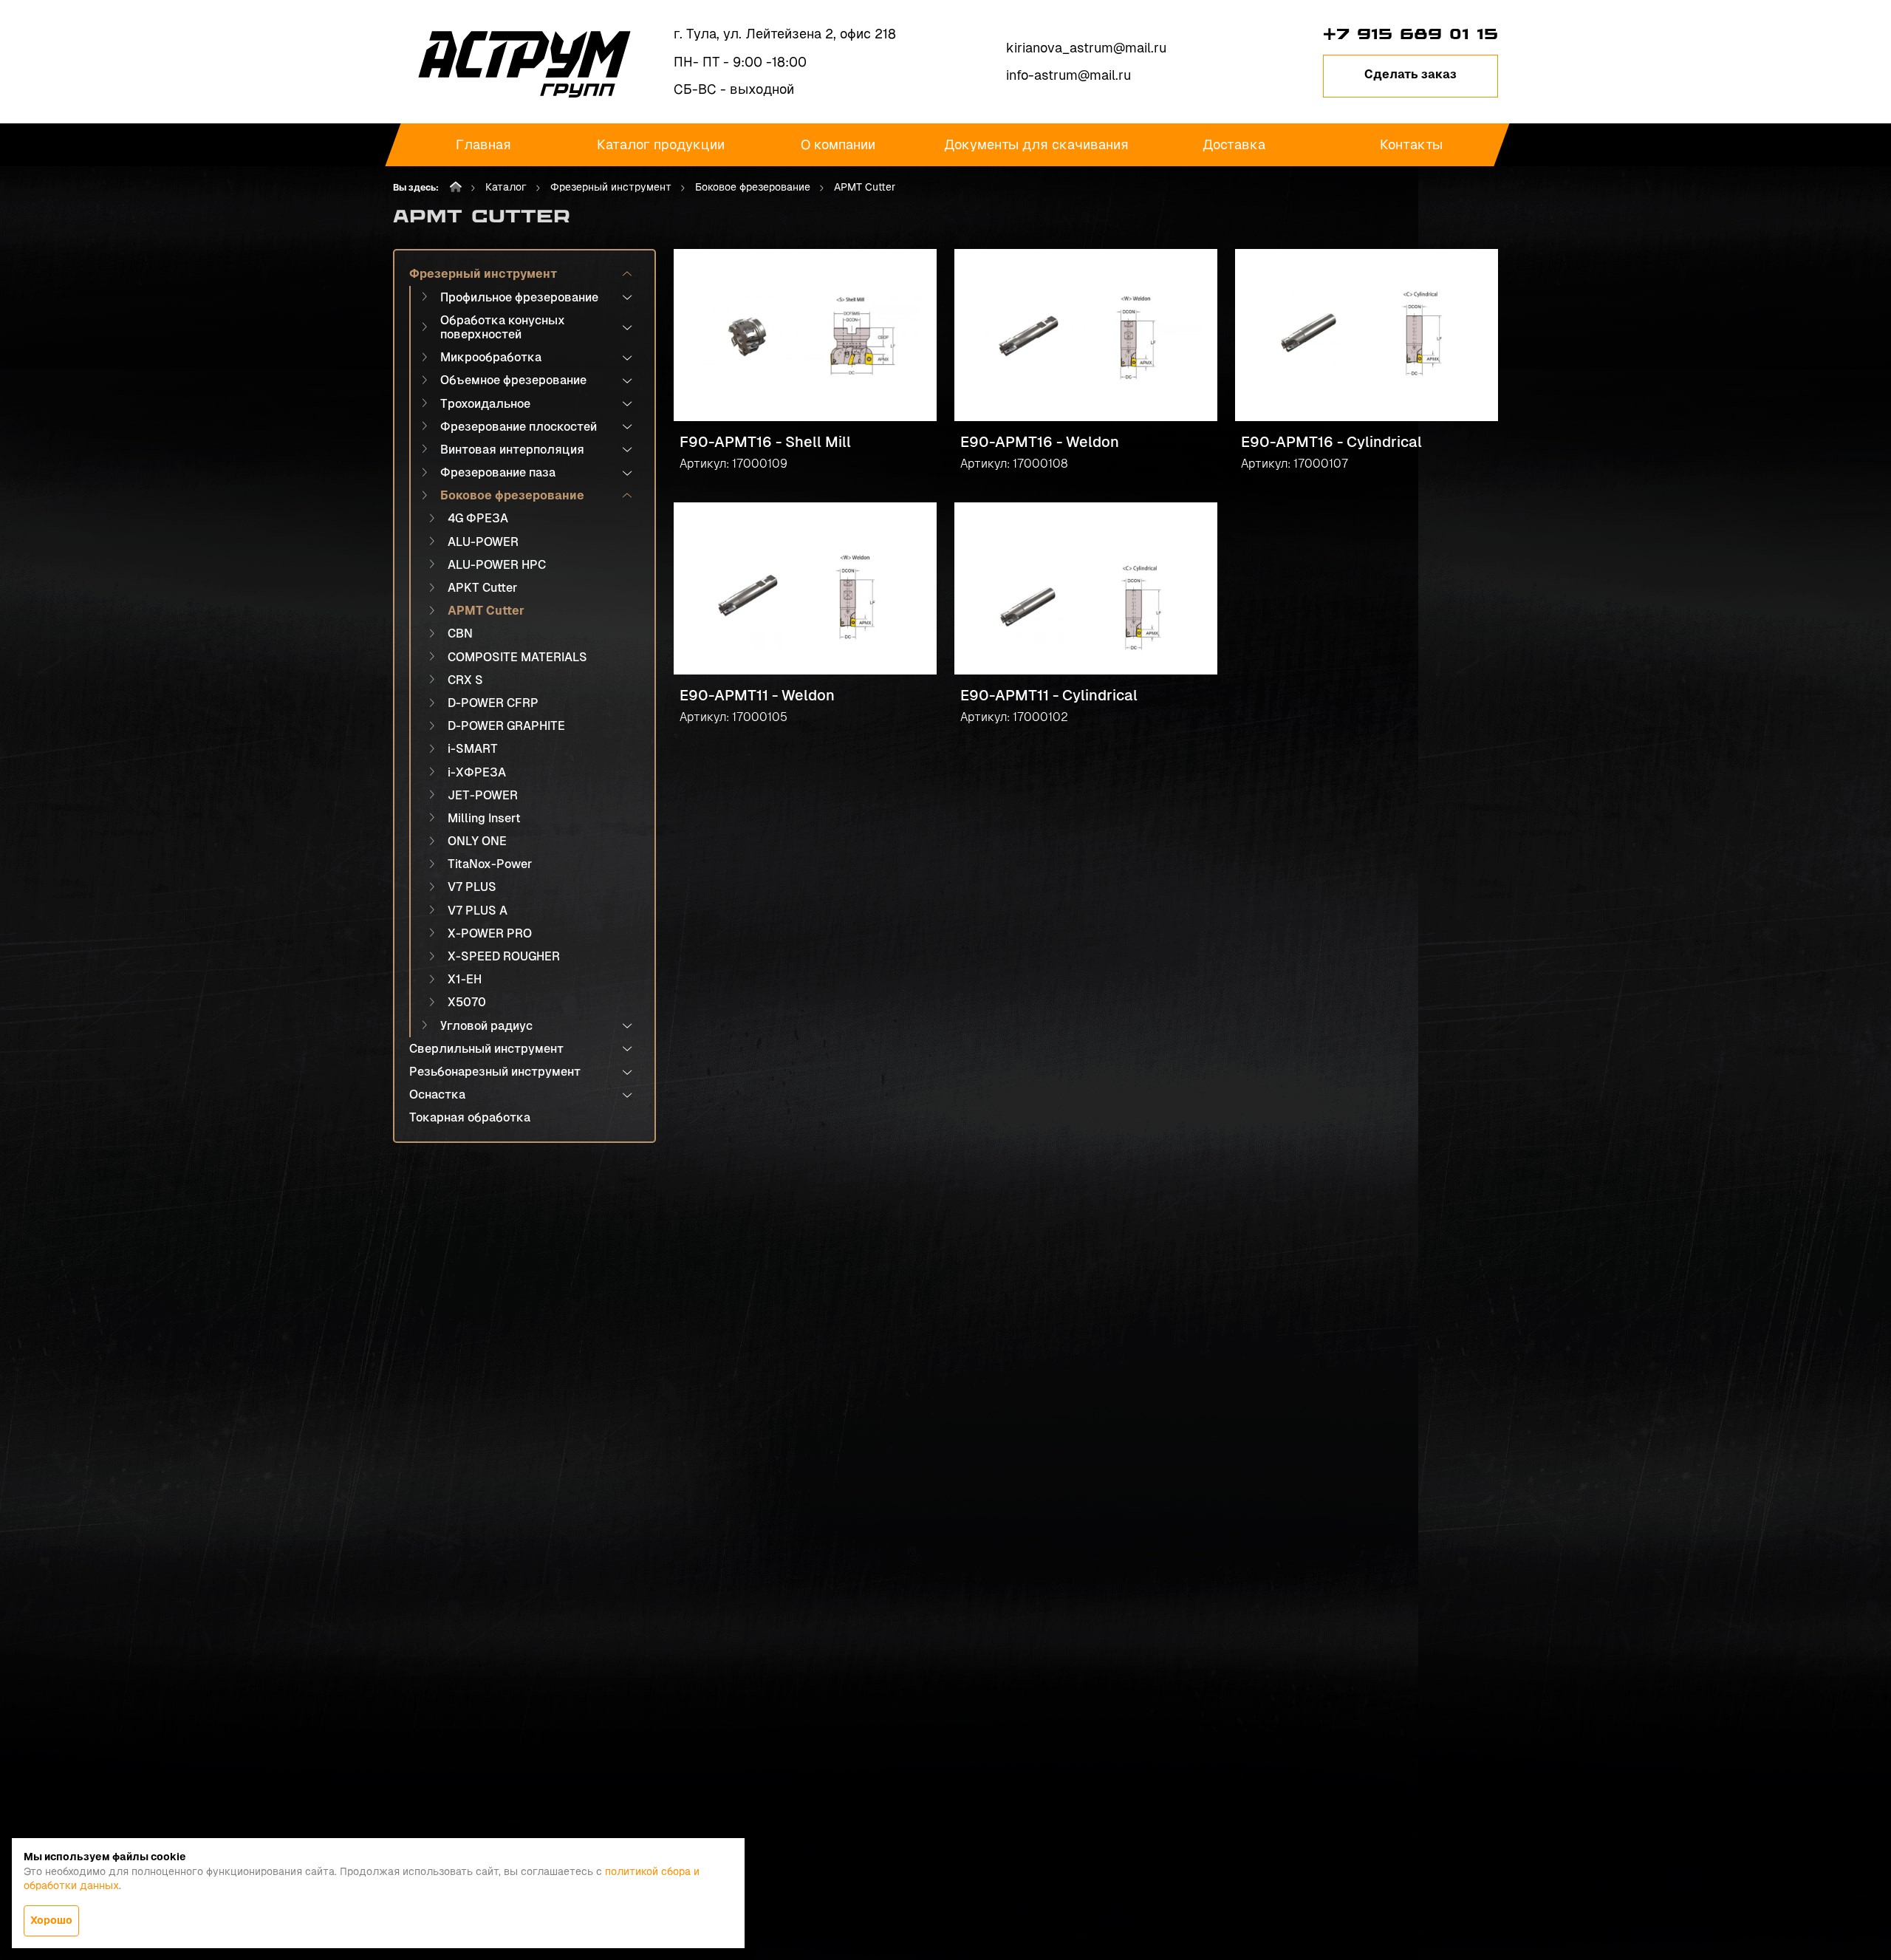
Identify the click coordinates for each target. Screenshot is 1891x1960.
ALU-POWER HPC (497, 565)
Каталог (506, 187)
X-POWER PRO (490, 933)
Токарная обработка (470, 1117)
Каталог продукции (661, 144)
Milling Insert (484, 818)
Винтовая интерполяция (512, 450)
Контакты (1411, 144)
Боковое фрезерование (753, 187)
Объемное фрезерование (513, 380)
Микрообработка (491, 357)
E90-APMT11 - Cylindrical (1049, 695)
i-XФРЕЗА (477, 772)
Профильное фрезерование (519, 297)
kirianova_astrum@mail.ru (1086, 48)
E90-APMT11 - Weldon (757, 695)
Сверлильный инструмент (486, 1049)
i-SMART (473, 749)
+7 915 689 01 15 (1410, 34)
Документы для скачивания (1036, 144)
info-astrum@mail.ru (1068, 75)
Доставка (1234, 144)
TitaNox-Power (490, 864)
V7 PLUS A (478, 911)
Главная (483, 144)
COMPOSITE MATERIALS (517, 657)
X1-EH (465, 979)
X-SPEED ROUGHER (504, 956)
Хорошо (51, 1920)
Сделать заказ (1410, 74)
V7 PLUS (472, 887)
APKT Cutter (482, 588)
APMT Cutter (486, 611)
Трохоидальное (485, 404)
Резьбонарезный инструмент (495, 1072)
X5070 (467, 1002)
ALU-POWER (483, 542)
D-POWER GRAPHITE (506, 726)
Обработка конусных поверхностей (503, 327)
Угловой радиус (486, 1026)
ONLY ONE (477, 841)
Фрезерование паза (498, 472)
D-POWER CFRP (493, 703)
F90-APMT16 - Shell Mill (765, 442)
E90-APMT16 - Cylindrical (1331, 442)
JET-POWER (483, 795)
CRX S (465, 680)
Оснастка (437, 1095)
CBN (460, 634)
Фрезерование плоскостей (519, 427)
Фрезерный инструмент (611, 187)
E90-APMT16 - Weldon (1040, 442)
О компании (838, 144)
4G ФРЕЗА (478, 518)
